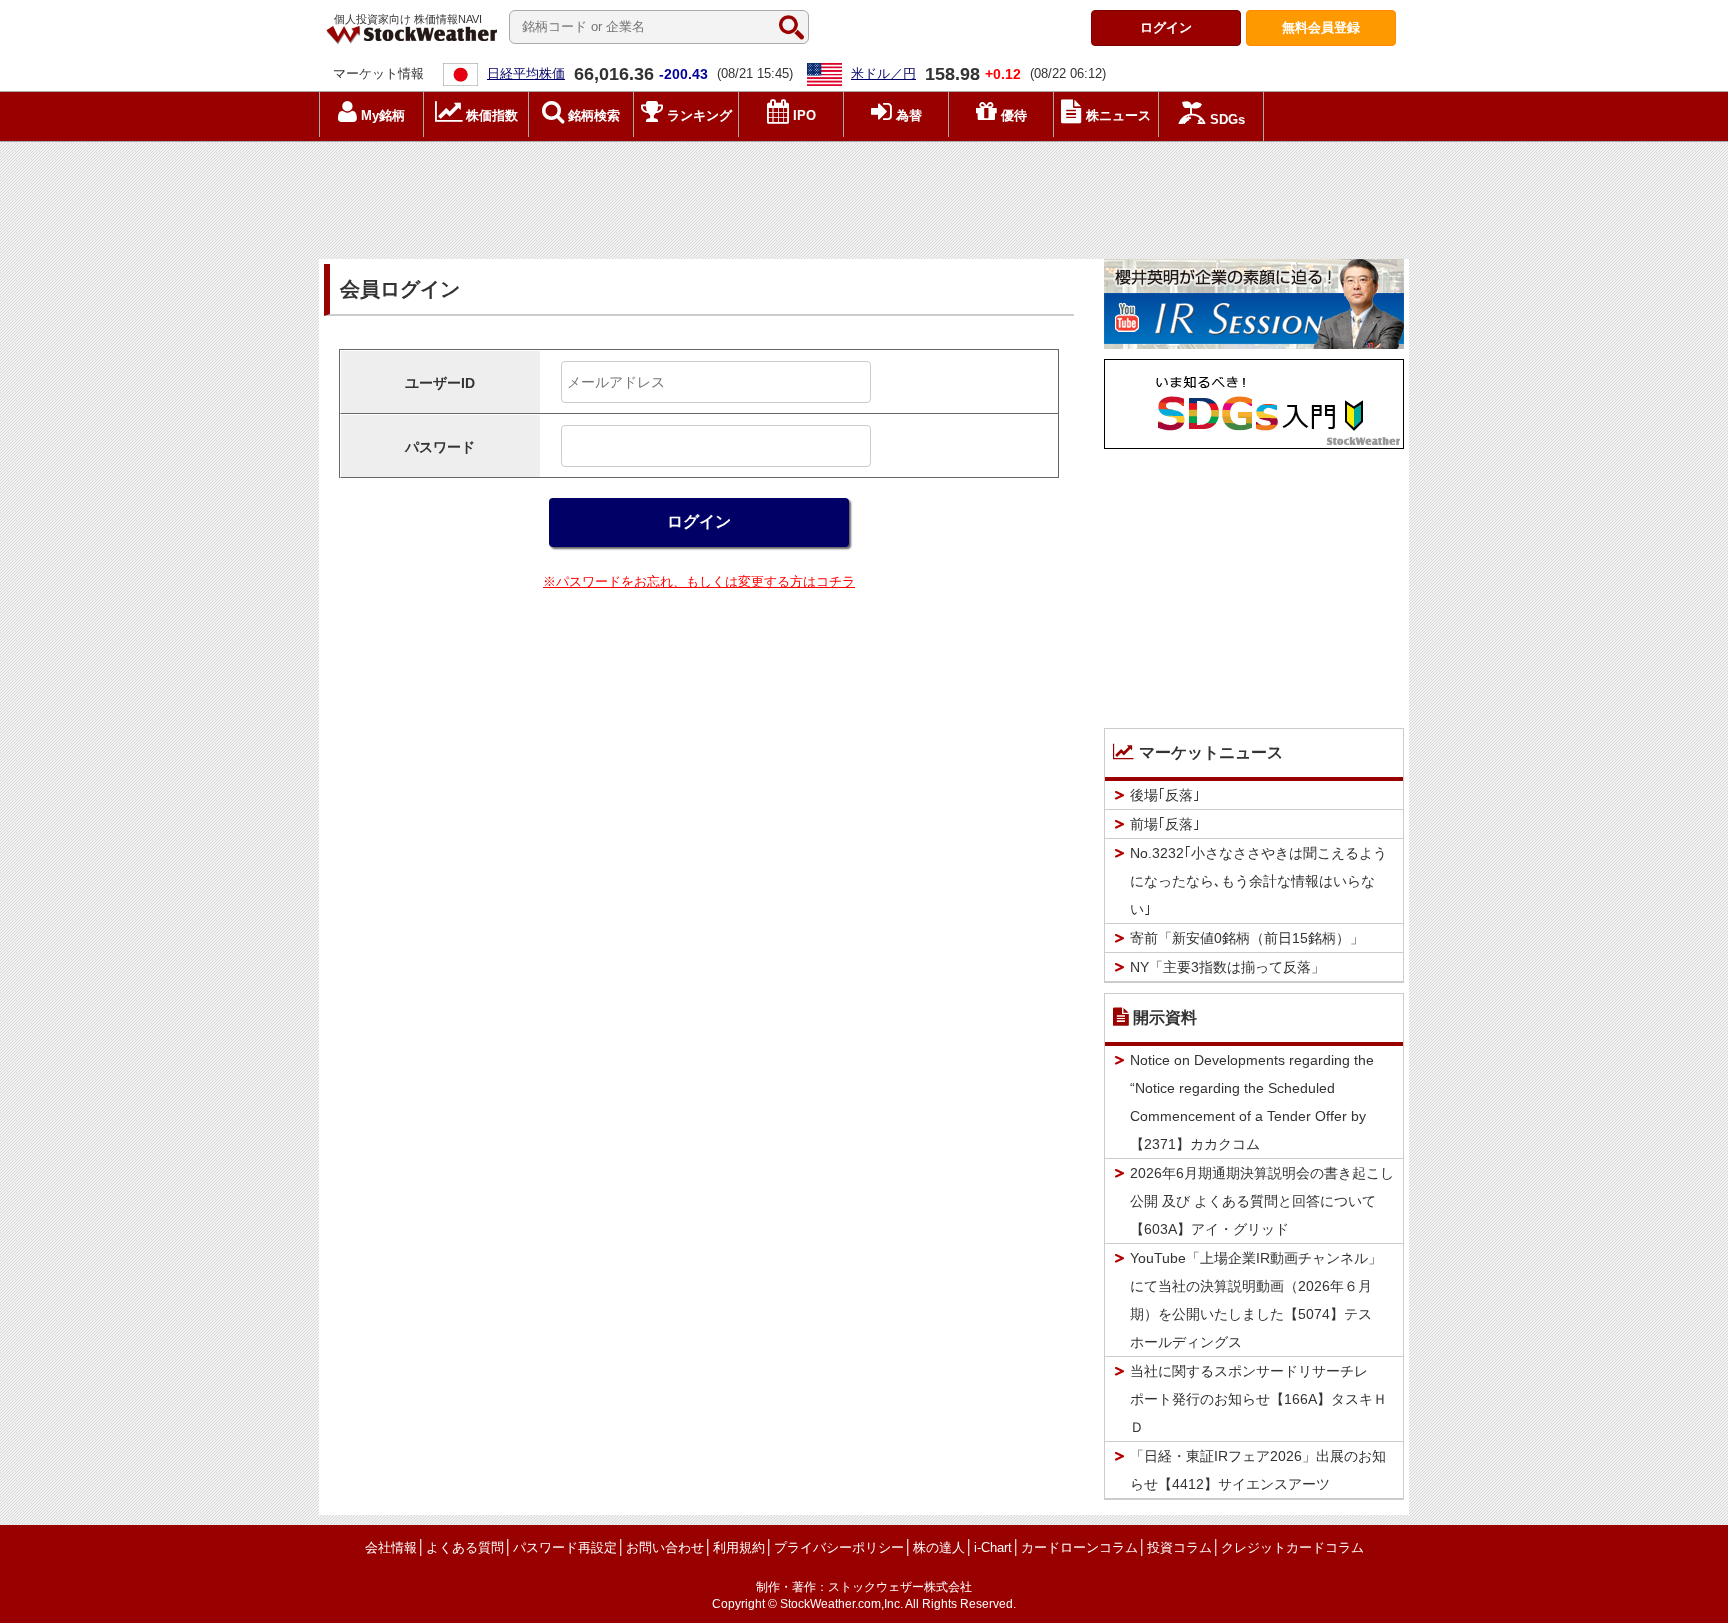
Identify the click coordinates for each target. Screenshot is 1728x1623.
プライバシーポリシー (839, 1547)
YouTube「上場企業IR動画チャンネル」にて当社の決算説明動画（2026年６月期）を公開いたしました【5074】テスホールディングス (1256, 1300)
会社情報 (391, 1547)
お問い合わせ (665, 1547)
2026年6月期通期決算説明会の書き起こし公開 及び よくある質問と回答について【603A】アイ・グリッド (1262, 1201)
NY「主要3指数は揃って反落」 (1227, 967)
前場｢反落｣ (1165, 824)
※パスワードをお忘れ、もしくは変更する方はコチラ (699, 581)
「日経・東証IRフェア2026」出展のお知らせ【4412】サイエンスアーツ (1258, 1470)
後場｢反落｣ (1165, 795)
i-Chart (993, 1547)
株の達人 (939, 1547)
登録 (1321, 27)
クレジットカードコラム (1292, 1547)
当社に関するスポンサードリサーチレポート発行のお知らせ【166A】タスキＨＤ (1258, 1399)
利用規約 (739, 1547)
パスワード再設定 (565, 1547)
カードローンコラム (1079, 1547)
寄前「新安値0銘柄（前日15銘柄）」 (1247, 938)
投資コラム (1179, 1547)
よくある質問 (465, 1547)
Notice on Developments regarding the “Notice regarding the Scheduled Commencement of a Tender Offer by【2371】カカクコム (1252, 1102)
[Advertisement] (864, 195)
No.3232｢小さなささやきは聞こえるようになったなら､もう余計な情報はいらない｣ (1258, 881)
